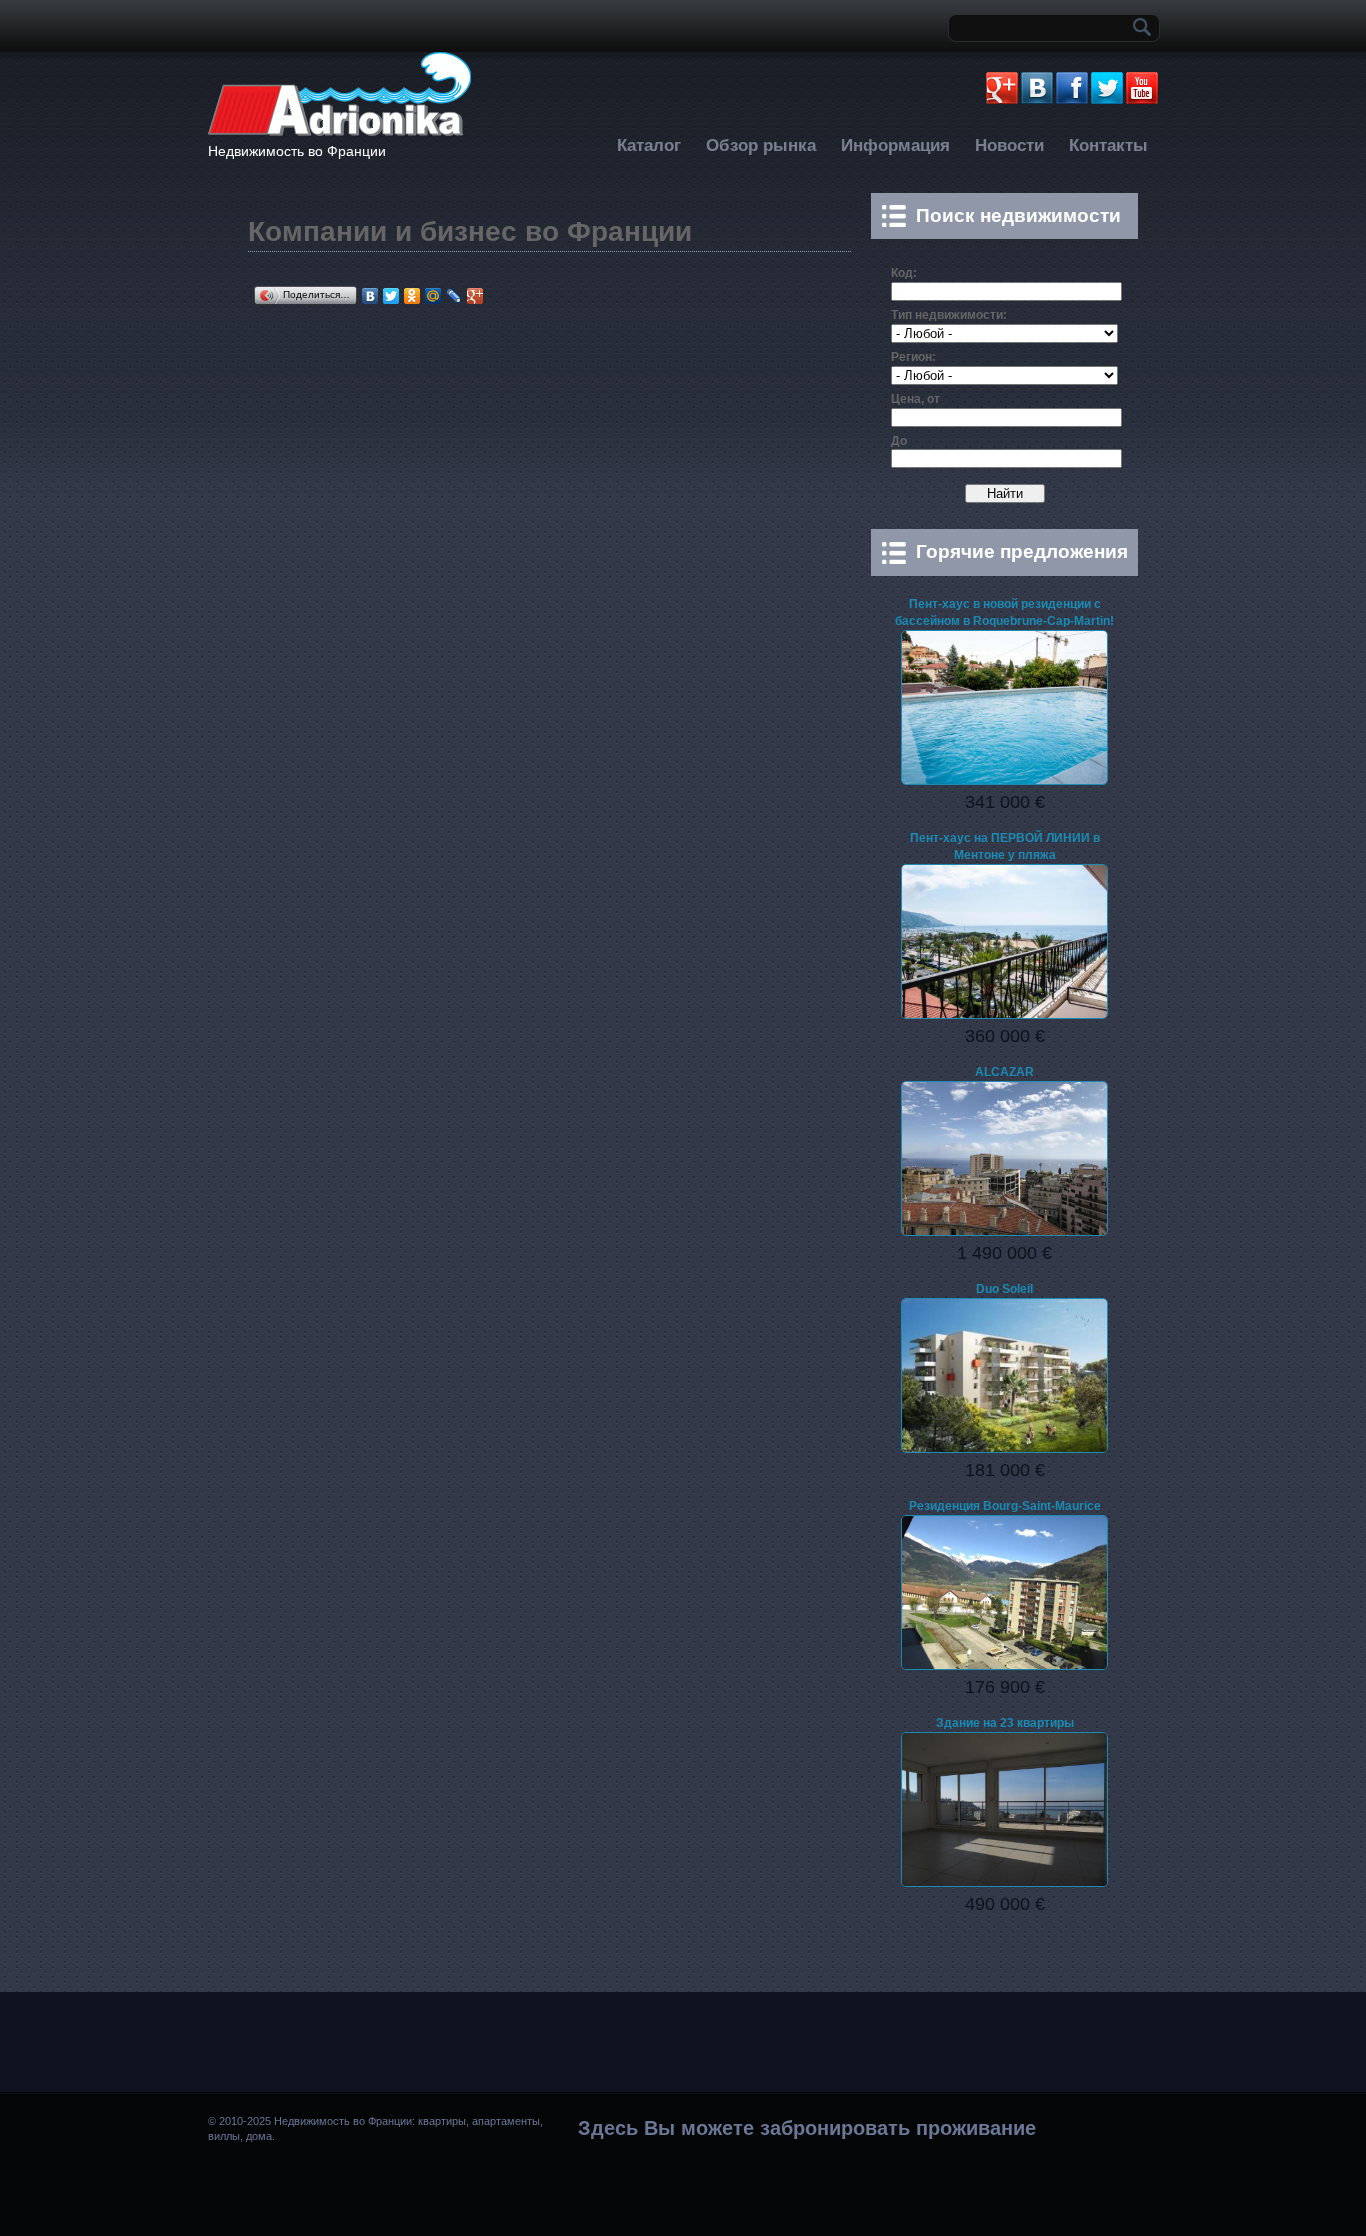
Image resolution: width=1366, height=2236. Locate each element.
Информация (895, 145)
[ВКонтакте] (370, 296)
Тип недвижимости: (949, 315)
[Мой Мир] (433, 296)
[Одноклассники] (412, 296)
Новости (1009, 145)
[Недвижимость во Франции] (339, 133)
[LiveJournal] (454, 296)
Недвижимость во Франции (297, 151)
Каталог (649, 145)
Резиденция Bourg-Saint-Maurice (1005, 1506)
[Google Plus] (475, 296)
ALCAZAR (1004, 1072)
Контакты (1108, 145)
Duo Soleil (1004, 1289)
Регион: (913, 357)
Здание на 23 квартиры (1005, 1723)
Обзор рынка (761, 145)
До (899, 441)
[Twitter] (391, 296)
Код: (904, 273)
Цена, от (915, 399)
